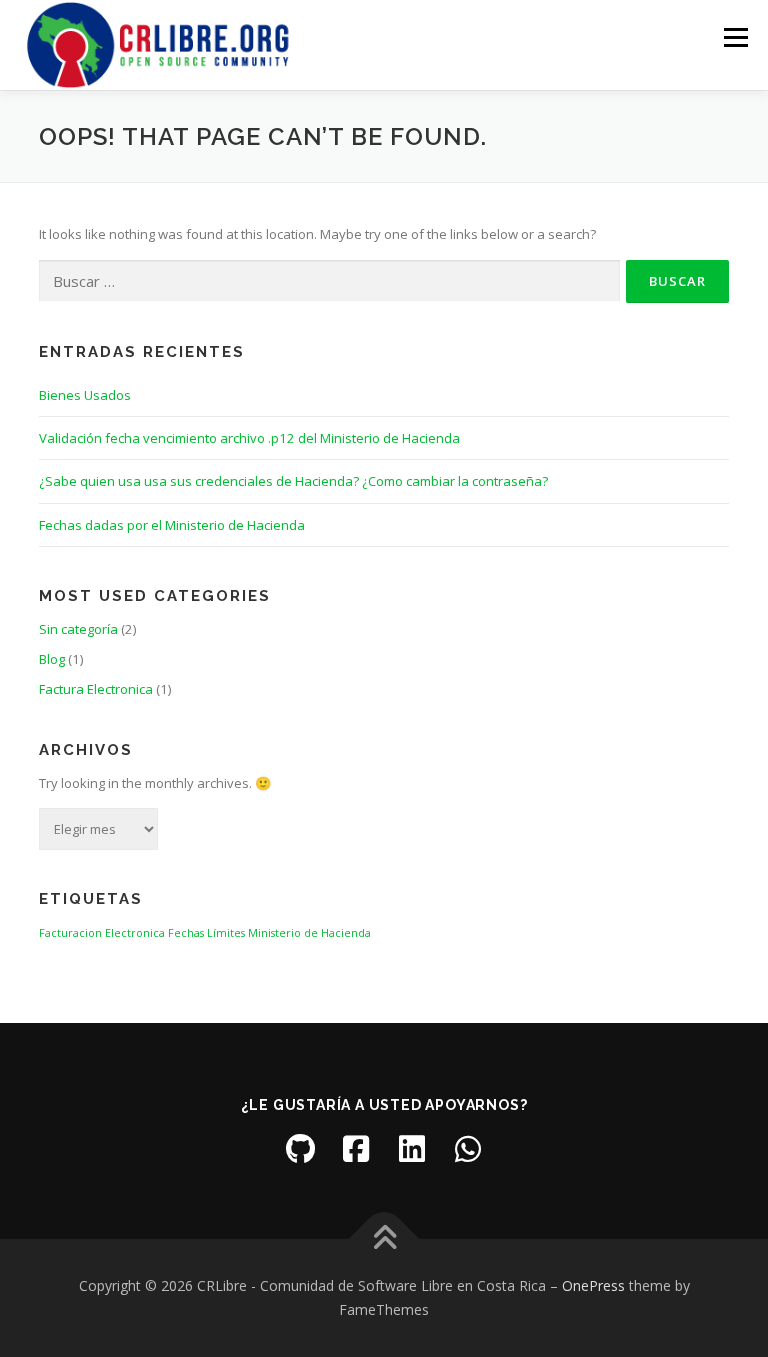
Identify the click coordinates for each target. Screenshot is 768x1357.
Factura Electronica (96, 689)
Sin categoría (78, 629)
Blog (52, 659)
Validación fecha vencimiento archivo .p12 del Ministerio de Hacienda (249, 438)
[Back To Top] (384, 1239)
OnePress (593, 1285)
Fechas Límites (206, 933)
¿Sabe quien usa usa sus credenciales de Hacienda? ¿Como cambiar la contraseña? (293, 481)
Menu (735, 37)
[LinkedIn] (412, 1149)
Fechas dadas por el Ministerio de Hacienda (172, 525)
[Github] (300, 1149)
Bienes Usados (85, 395)
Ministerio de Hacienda (309, 933)
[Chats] (468, 1149)
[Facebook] (356, 1149)
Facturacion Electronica (102, 933)
